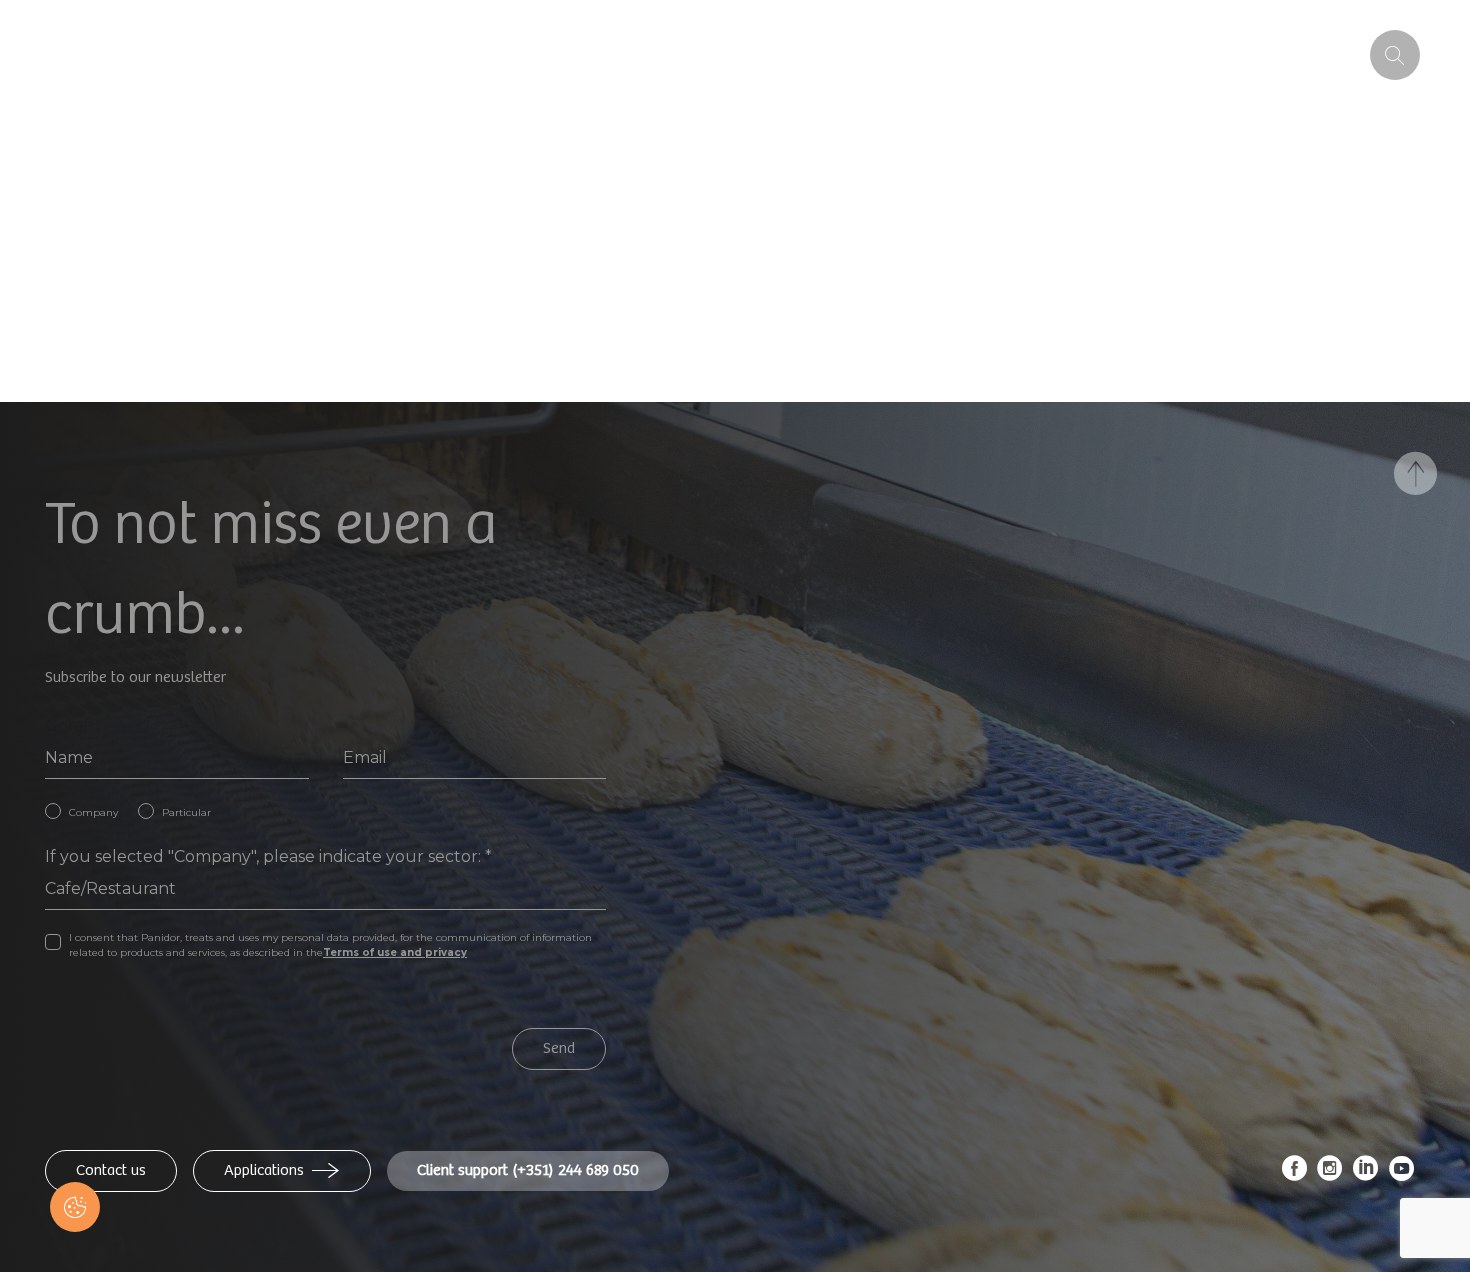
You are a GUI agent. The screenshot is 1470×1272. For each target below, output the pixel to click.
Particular (186, 812)
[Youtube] (1402, 1173)
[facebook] (1294, 1173)
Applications (264, 1170)
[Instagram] (1330, 1173)
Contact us (111, 1170)
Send (559, 1048)
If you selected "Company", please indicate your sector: (268, 856)
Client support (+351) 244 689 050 (528, 1170)
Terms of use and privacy (395, 952)
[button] (75, 1207)
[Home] (181, 55)
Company (93, 812)
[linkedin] (1366, 1173)
